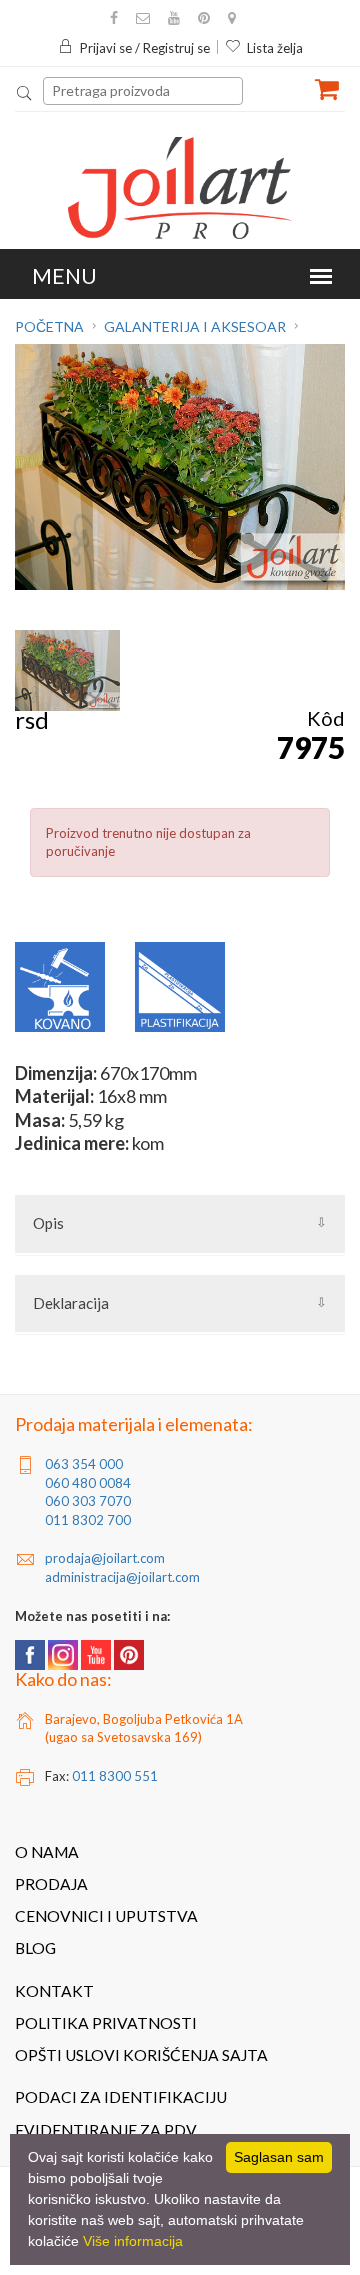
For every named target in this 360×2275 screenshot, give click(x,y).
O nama (47, 1852)
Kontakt (54, 1991)
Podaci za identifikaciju (121, 2097)
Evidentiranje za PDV (106, 2130)
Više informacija (133, 2241)
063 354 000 (84, 1464)
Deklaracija (71, 1303)
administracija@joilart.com (122, 1577)
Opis (48, 1223)
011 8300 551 (115, 1776)
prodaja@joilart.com (105, 1558)
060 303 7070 (88, 1501)
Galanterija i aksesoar (195, 326)
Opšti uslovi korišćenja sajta (141, 2055)
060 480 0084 (88, 1483)
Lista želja (275, 48)
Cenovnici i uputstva (106, 1916)
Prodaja (51, 1884)
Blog (35, 1948)
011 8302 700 (88, 1520)
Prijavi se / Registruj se (145, 48)
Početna (51, 326)
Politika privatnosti (106, 2023)
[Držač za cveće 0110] (67, 670)
